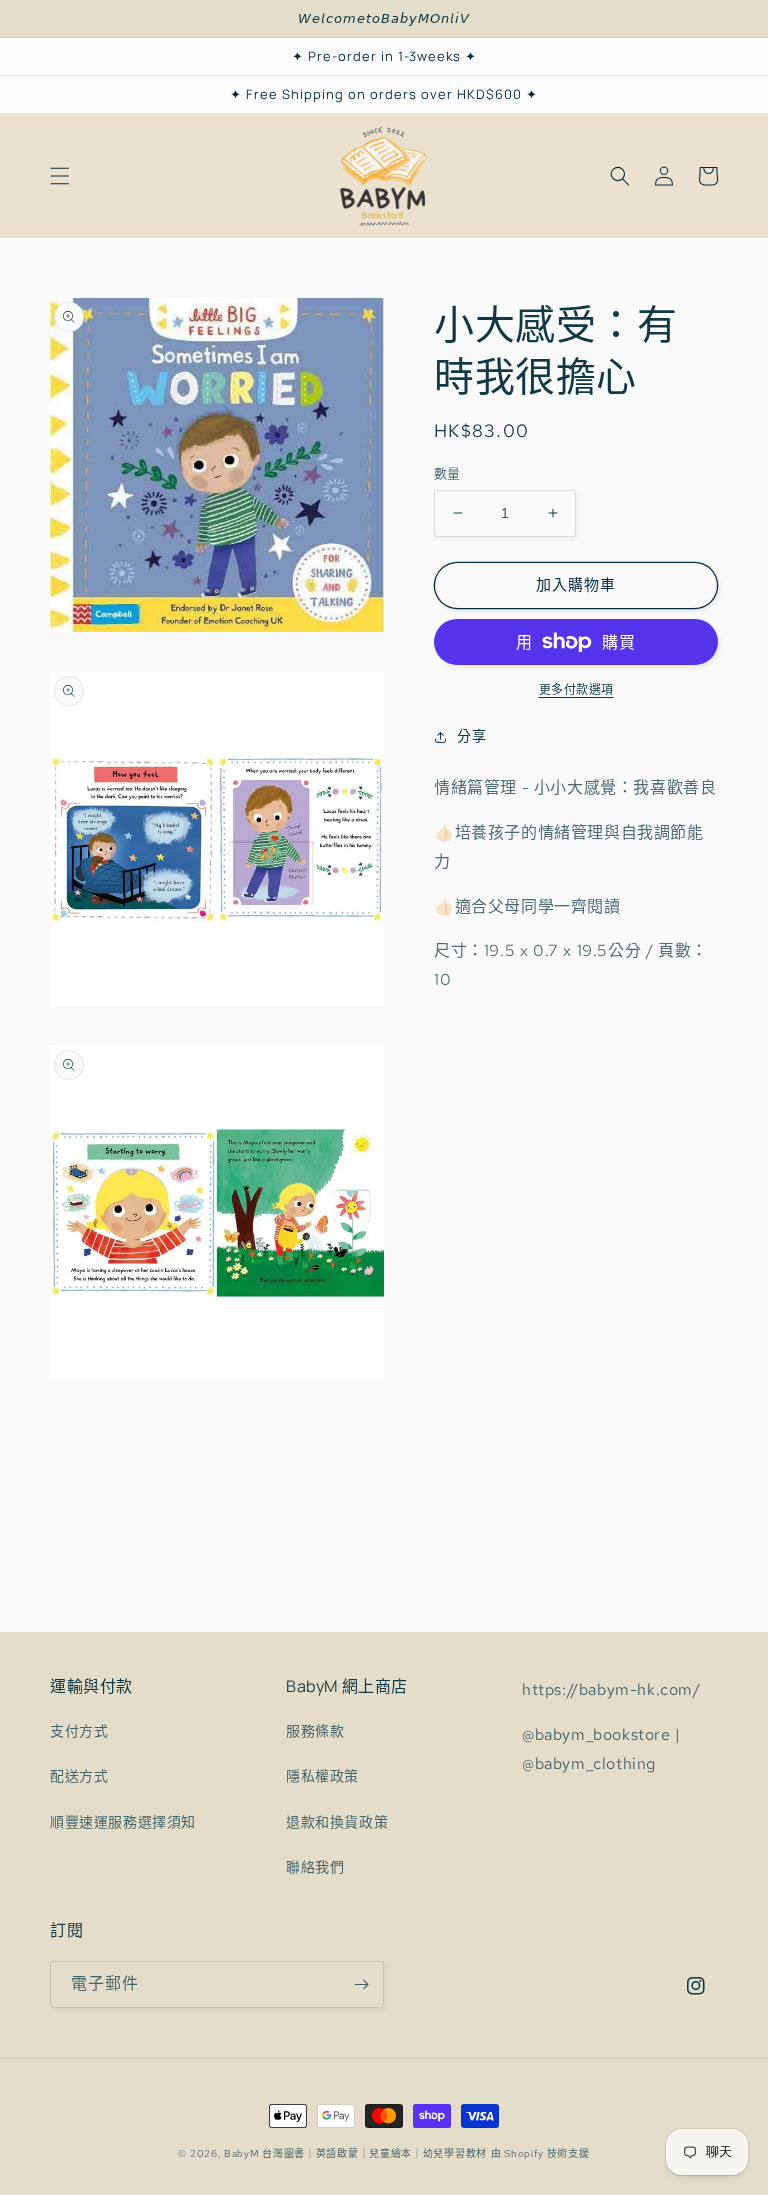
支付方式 (79, 1731)
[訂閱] (361, 1984)
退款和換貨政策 (337, 1822)
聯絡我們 (315, 1867)
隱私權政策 (322, 1776)
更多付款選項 (576, 690)
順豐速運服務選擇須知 (123, 1822)
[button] (60, 176)
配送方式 (79, 1776)
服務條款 (315, 1731)
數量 (447, 473)
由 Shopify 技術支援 (540, 2153)
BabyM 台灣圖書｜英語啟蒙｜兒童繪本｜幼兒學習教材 (355, 2153)
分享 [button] (471, 736)
